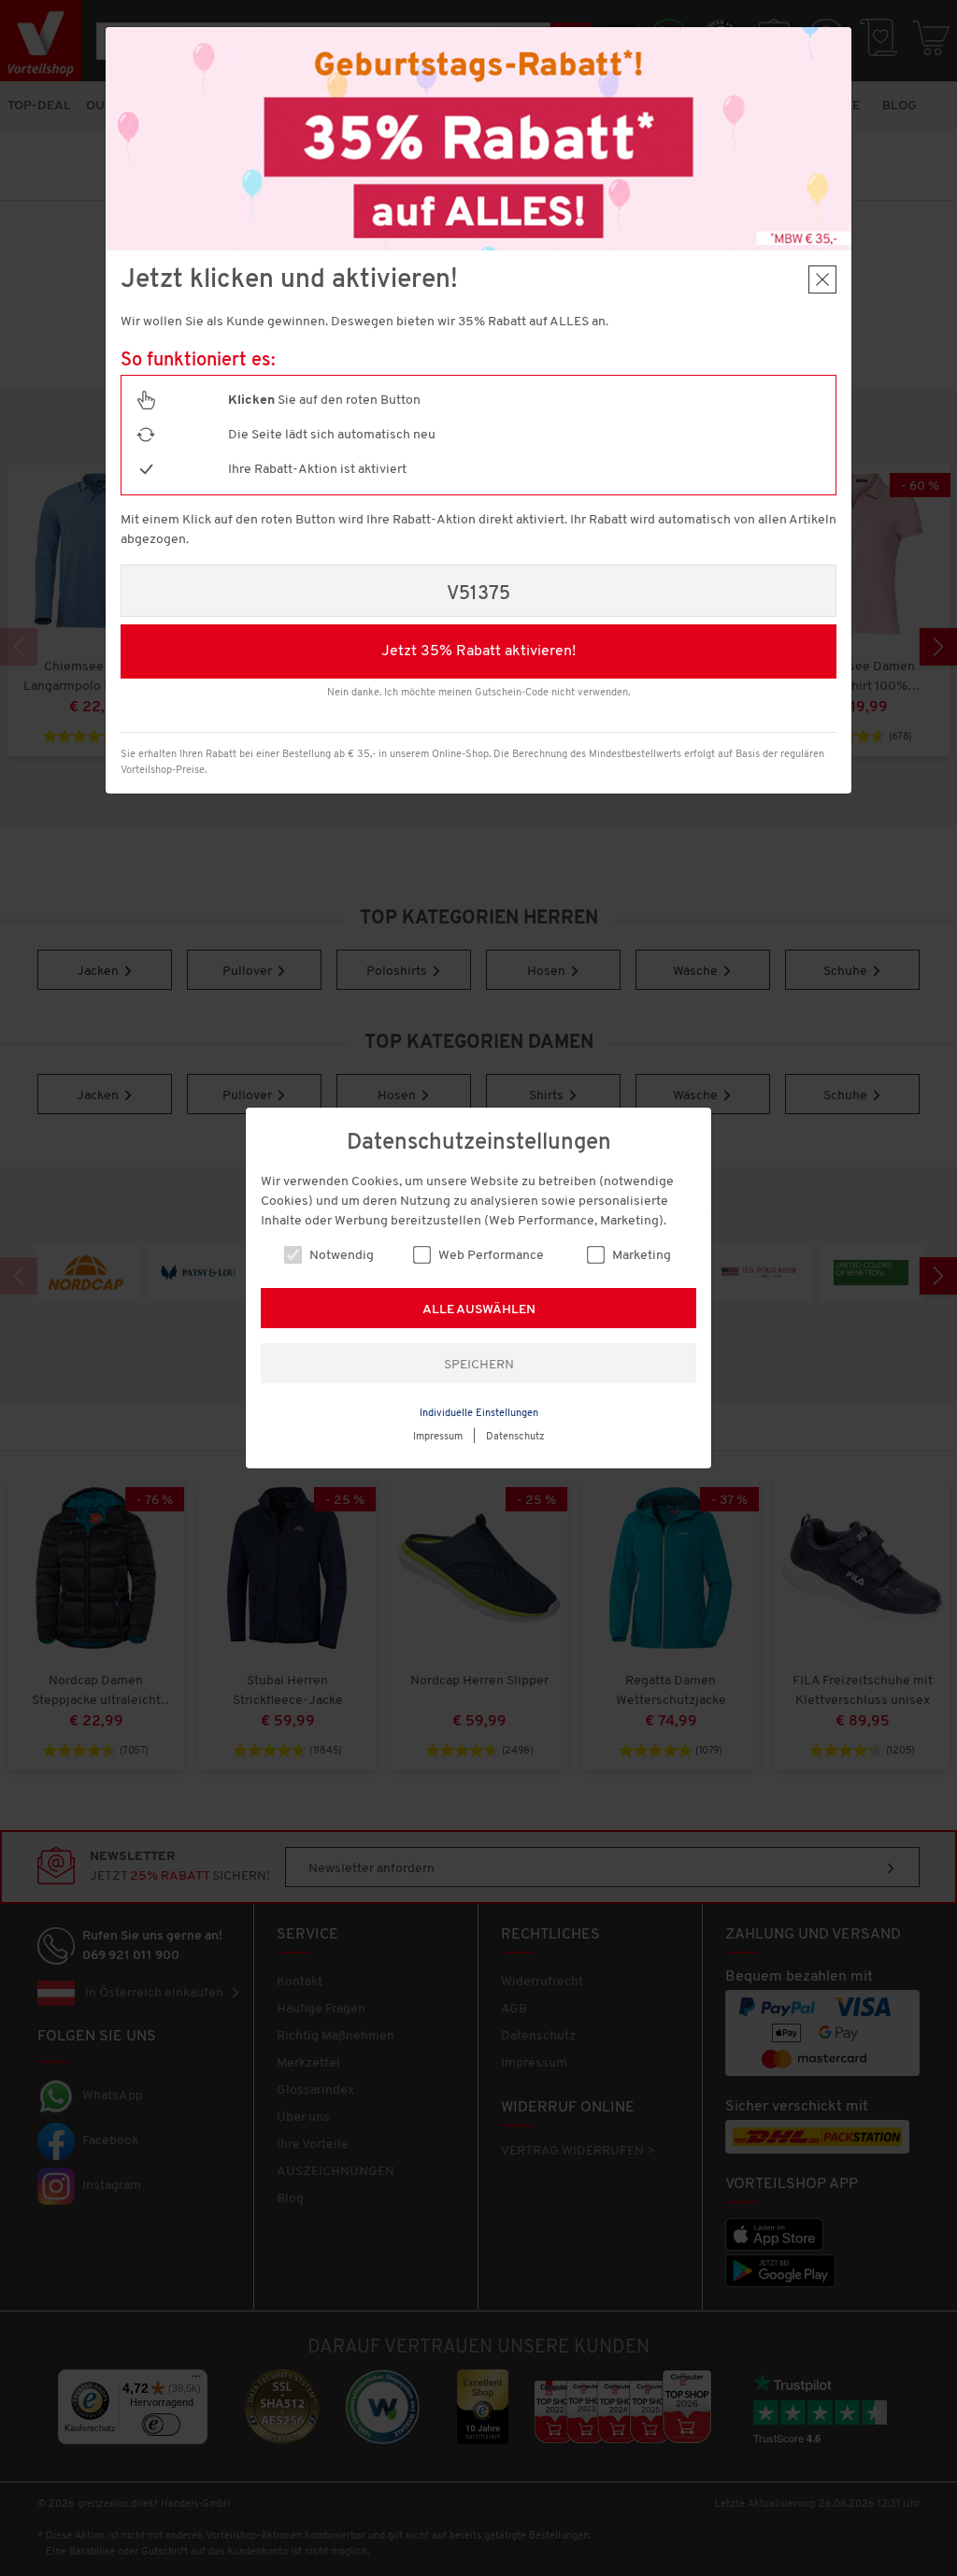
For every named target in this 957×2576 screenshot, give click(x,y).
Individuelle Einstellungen (479, 1414)
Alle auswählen (479, 1310)
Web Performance (490, 1256)
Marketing (640, 1256)
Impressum (438, 1437)
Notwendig (340, 1256)
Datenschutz (515, 1437)
